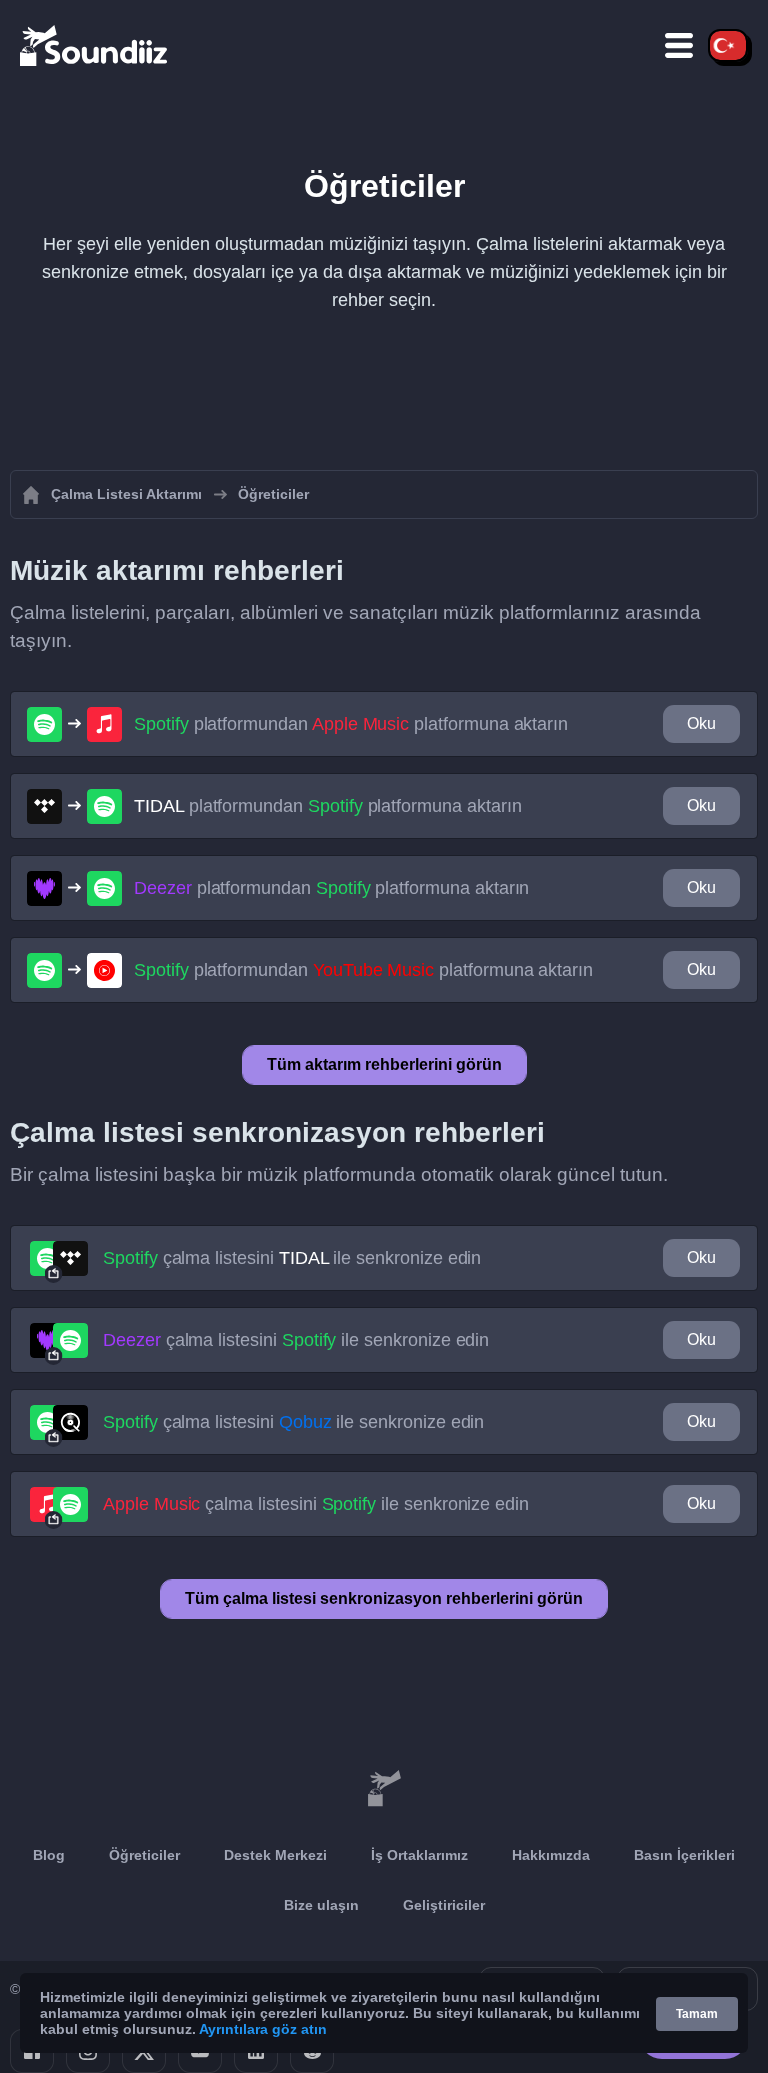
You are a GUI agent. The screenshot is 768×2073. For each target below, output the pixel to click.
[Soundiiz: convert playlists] (384, 1789)
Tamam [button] (697, 2014)
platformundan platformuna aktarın (351, 724)
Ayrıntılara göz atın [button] (263, 2029)
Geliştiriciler (444, 1905)
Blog (49, 1855)
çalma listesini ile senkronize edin (292, 1258)
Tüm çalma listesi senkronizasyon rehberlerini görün (384, 1598)
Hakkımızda (551, 1855)
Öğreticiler (144, 1855)
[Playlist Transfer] (95, 45)
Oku (701, 723)
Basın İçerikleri (684, 1855)
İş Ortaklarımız (419, 1855)
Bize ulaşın (321, 1905)
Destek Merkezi (275, 1855)
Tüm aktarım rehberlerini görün (384, 1064)
